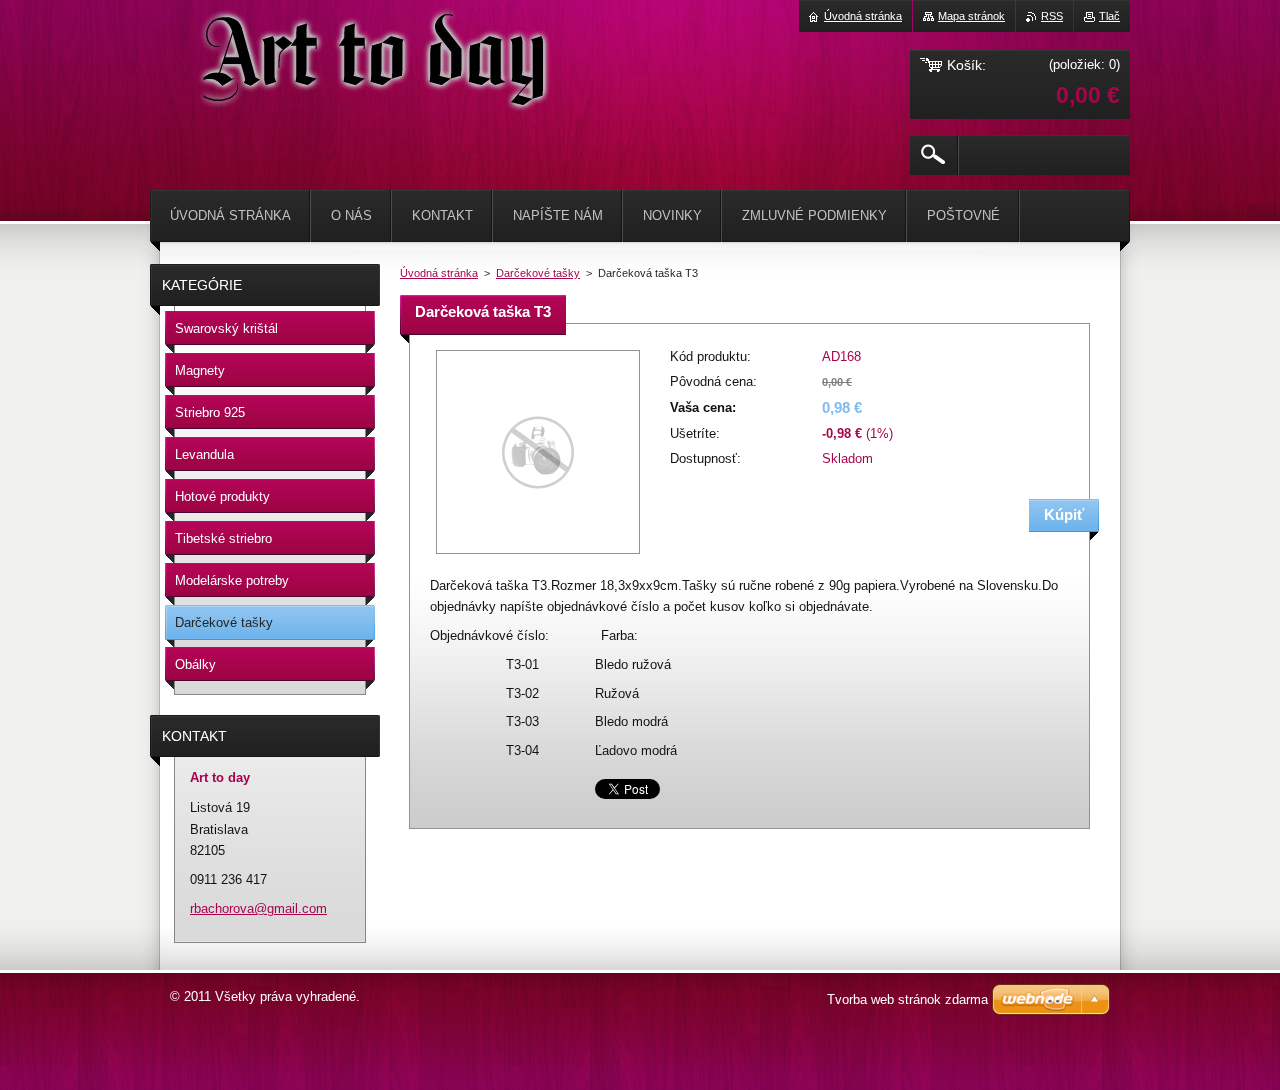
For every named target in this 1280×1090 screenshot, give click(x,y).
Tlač (1109, 16)
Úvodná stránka (439, 273)
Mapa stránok (971, 16)
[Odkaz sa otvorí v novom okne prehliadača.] (538, 555)
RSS (1052, 16)
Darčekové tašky (538, 273)
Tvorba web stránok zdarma (907, 999)
